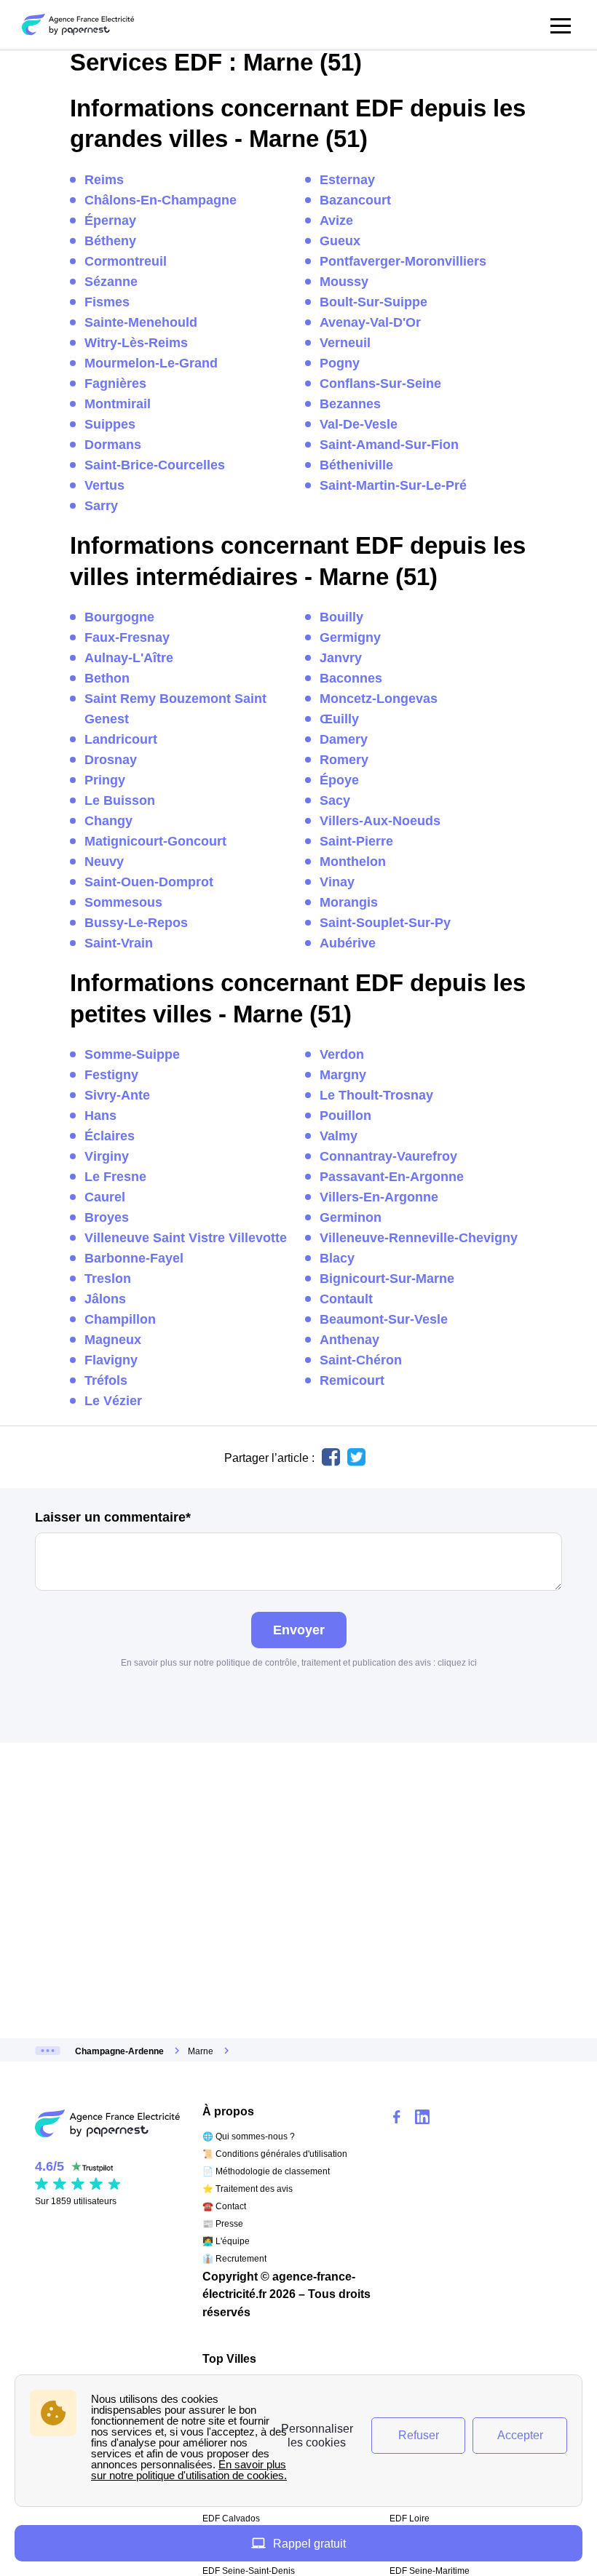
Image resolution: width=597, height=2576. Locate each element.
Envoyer (299, 1630)
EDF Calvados (231, 2519)
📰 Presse (223, 2224)
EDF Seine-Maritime (430, 2571)
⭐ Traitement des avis (248, 2189)
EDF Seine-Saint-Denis (249, 2571)
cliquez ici (457, 1663)
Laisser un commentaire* (113, 1517)
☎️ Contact (224, 2206)
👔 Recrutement (234, 2259)
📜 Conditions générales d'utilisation (275, 2154)
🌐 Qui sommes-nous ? (249, 2136)
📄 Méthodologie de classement (266, 2171)
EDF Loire (410, 2519)
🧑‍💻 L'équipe (226, 2241)
